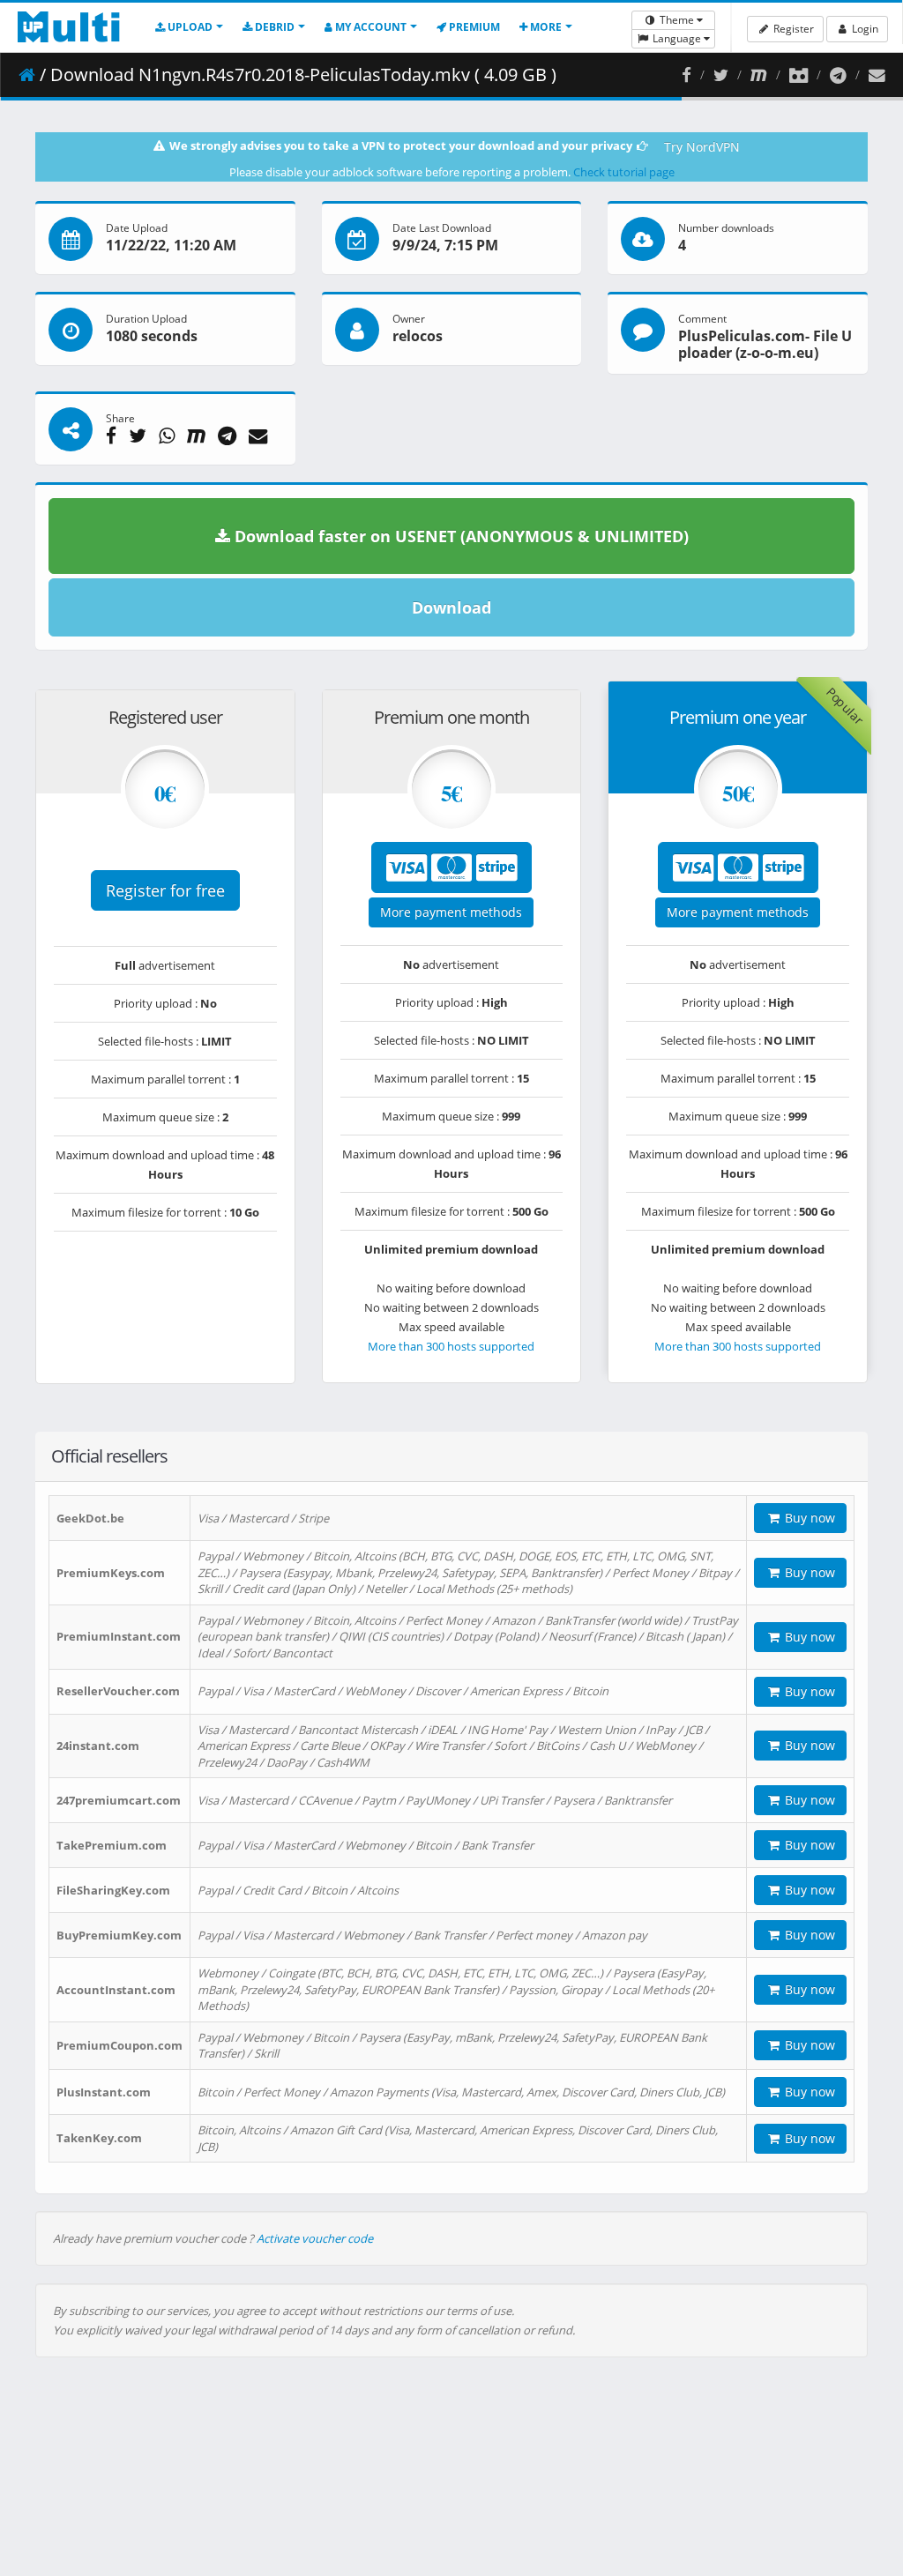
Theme (677, 20)
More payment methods (451, 912)
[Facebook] (687, 75)
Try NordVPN (702, 147)
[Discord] (799, 75)
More (545, 27)
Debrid (273, 27)
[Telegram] (838, 75)
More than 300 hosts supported (451, 1346)
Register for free (165, 890)
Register (792, 29)
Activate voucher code (315, 2238)
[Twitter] (721, 75)
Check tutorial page (624, 172)
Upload (189, 27)
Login (864, 29)
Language (677, 38)
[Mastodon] (759, 75)
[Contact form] (877, 75)
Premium (473, 27)
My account (369, 27)
